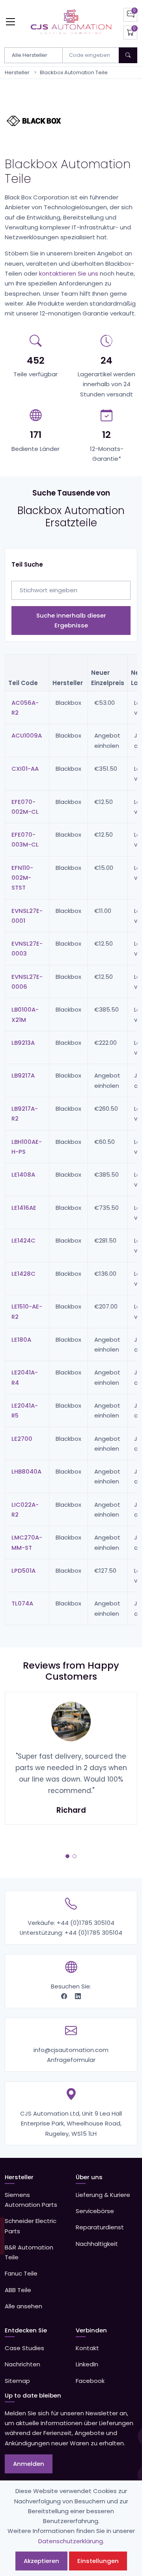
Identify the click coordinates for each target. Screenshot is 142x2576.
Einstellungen (98, 2561)
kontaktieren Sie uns (69, 273)
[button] (67, 1856)
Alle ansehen (23, 2306)
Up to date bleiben (33, 2395)
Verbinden (91, 2330)
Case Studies (24, 2348)
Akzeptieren (41, 2561)
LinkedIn (87, 2364)
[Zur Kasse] (130, 33)
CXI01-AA (25, 769)
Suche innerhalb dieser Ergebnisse (71, 620)
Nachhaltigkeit (97, 2244)
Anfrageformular (71, 2060)
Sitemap (17, 2381)
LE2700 (22, 1439)
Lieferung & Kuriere (103, 2195)
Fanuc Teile (21, 2273)
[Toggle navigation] (10, 22)
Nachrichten (22, 2364)
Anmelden (29, 2464)
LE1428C (23, 1274)
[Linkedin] (78, 1996)
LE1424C (23, 1240)
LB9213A (23, 1043)
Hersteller (17, 72)
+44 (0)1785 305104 (86, 1923)
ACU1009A (27, 735)
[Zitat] (130, 15)
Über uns (89, 2177)
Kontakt (87, 2348)
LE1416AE (24, 1208)
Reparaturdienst (100, 2227)
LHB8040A (26, 1471)
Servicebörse (95, 2211)
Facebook (90, 2381)
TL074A (22, 1603)
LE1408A (23, 1174)
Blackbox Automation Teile (74, 72)
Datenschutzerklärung (71, 2541)
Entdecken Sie (26, 2330)
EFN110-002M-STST (22, 878)
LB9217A (23, 1075)
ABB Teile (18, 2290)
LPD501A (23, 1571)
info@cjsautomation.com (71, 2050)
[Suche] (128, 55)
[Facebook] (65, 1996)
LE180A (21, 1340)
